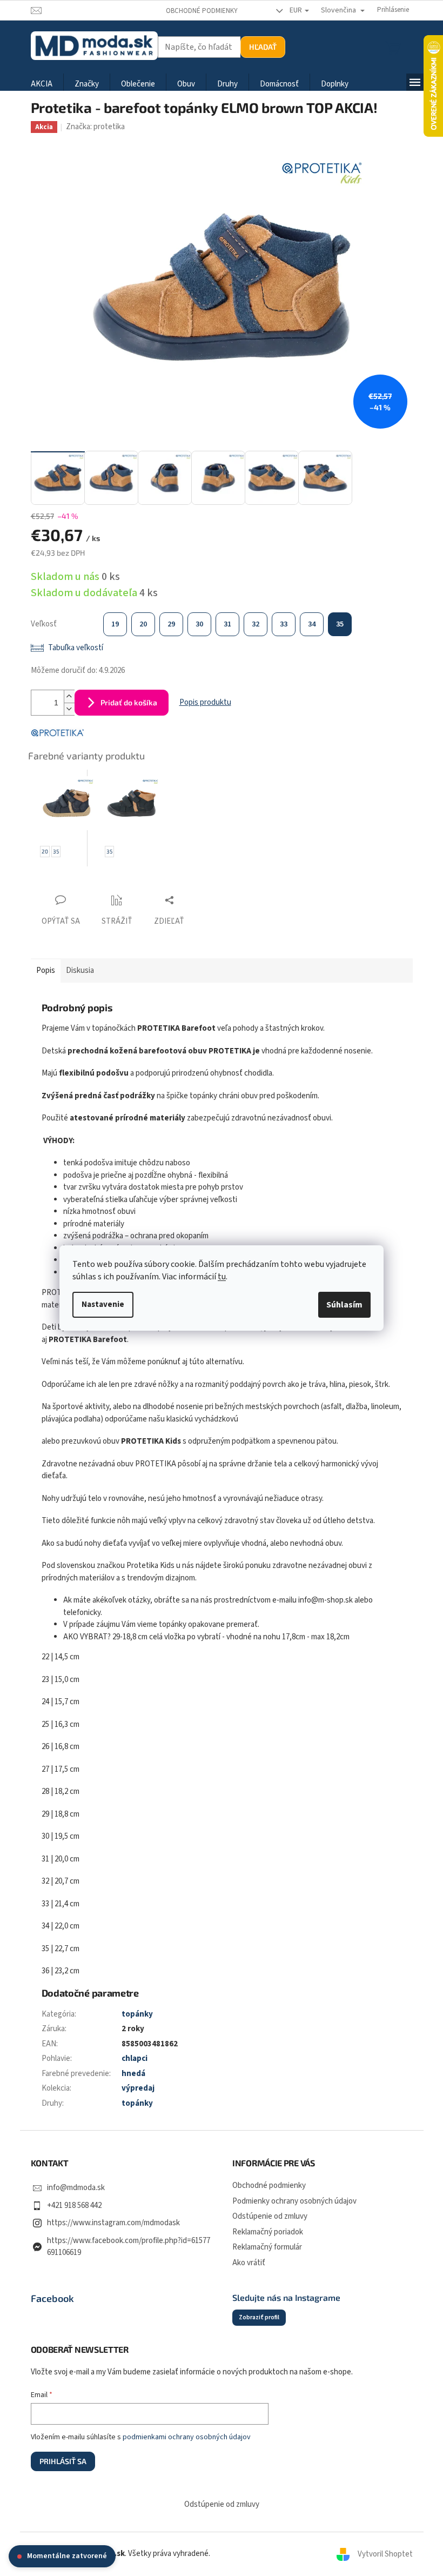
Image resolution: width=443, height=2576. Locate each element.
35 (340, 624)
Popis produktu (205, 702)
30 (199, 624)
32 (256, 624)
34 (312, 624)
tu (222, 1277)
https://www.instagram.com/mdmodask (113, 2223)
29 (171, 624)
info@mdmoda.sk (76, 2188)
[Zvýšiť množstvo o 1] (69, 696)
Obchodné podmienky (202, 11)
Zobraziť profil (259, 2317)
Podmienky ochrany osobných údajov (294, 2201)
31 (227, 624)
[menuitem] (42, 85)
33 (284, 624)
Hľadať (263, 47)
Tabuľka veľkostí (76, 648)
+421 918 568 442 (74, 2205)
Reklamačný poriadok (268, 2232)
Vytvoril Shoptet (385, 2554)
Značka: (95, 127)
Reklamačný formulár (267, 2247)
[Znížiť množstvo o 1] (69, 709)
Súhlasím (344, 1305)
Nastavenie (103, 1304)
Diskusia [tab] (80, 970)
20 (143, 624)
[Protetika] (58, 732)
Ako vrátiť (249, 2263)
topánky (137, 2014)
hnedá (133, 2074)
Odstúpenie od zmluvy (270, 2216)
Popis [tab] (46, 970)
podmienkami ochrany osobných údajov (187, 2437)
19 (115, 624)
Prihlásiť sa (63, 2461)
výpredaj (138, 2088)
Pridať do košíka (129, 702)
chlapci (135, 2058)
